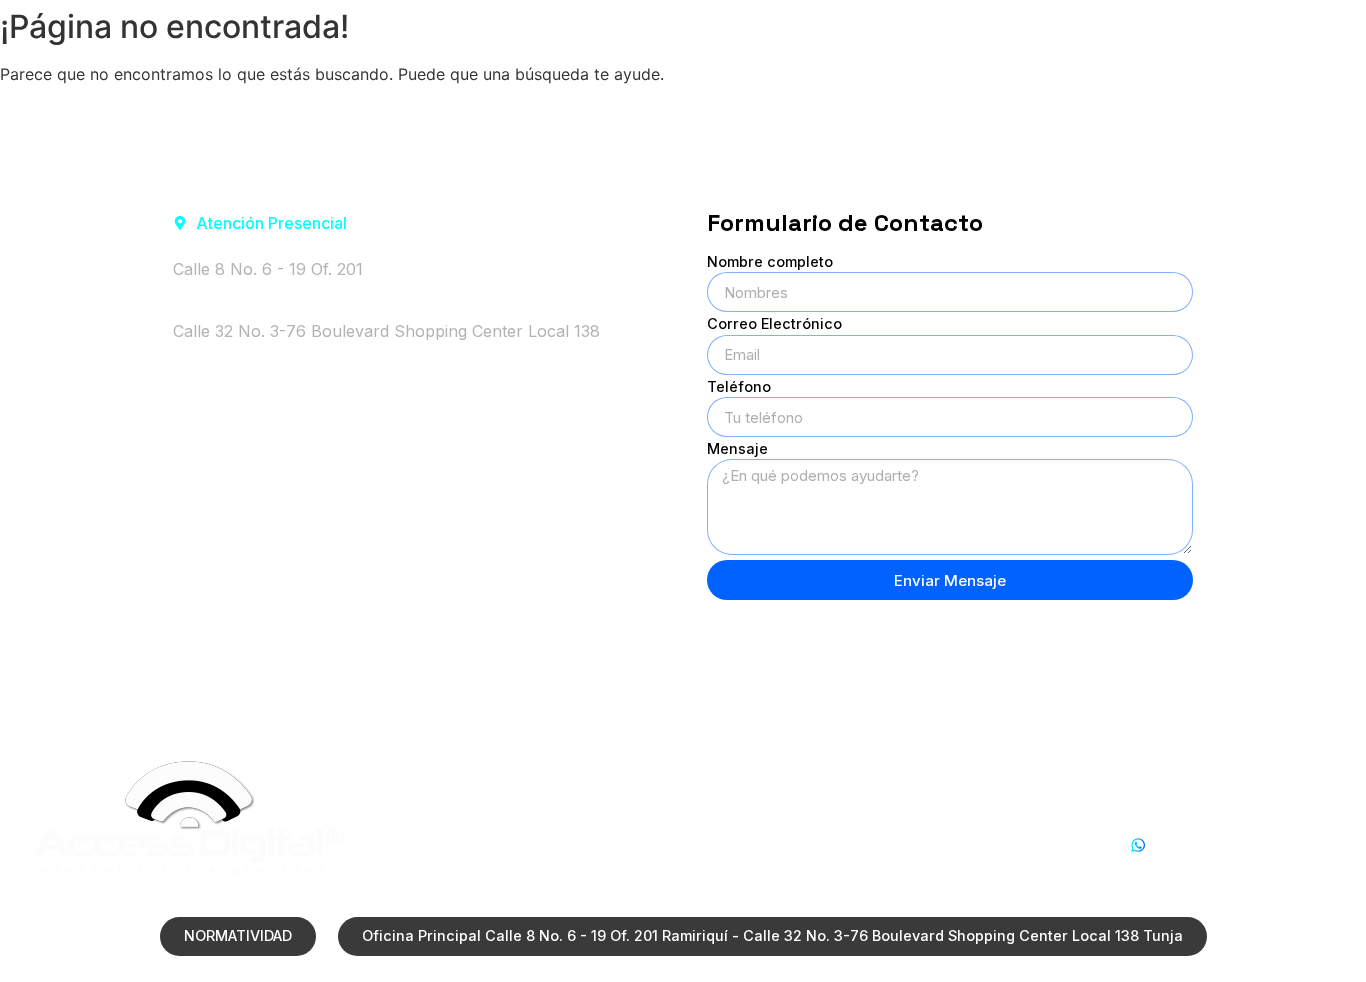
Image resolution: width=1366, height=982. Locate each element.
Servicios (777, 32)
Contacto (1275, 32)
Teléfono (739, 387)
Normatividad (937, 32)
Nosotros (631, 32)
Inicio (501, 32)
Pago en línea (1112, 32)
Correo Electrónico (774, 324)
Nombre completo (770, 262)
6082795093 (1178, 868)
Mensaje (737, 449)
